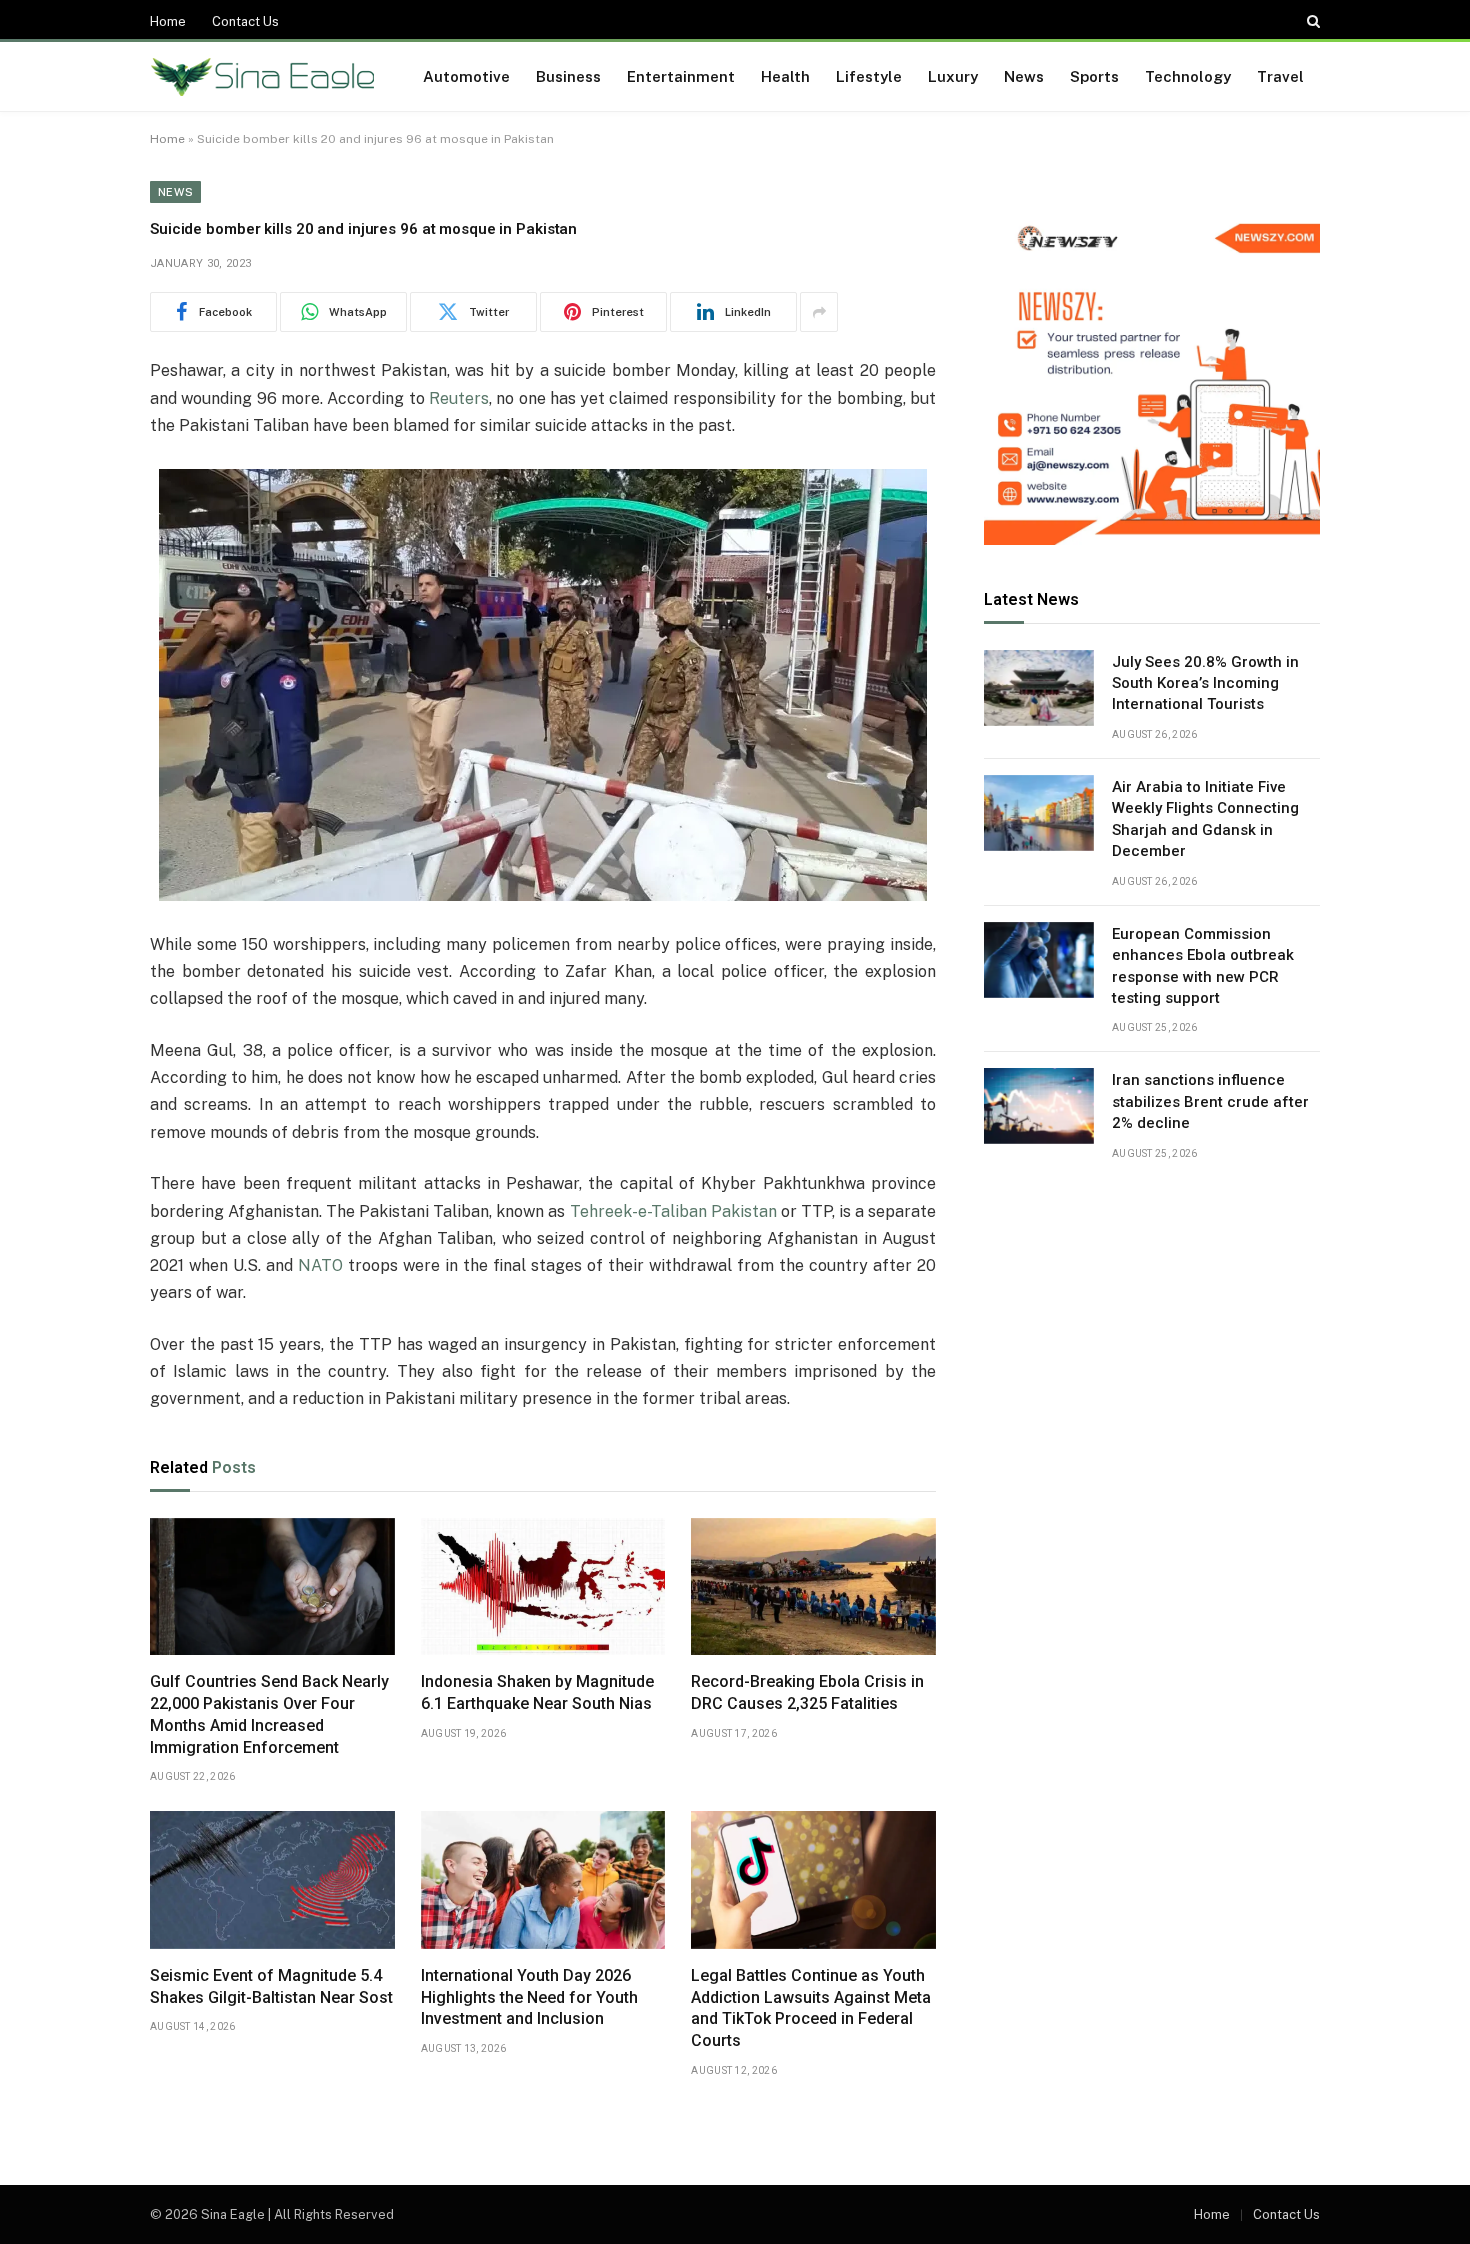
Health (785, 76)
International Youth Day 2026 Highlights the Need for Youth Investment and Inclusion (529, 1997)
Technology (1188, 76)
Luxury (953, 76)
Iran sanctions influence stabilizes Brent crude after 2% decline (1210, 1101)
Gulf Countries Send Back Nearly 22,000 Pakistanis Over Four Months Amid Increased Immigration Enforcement (269, 1714)
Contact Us (245, 21)
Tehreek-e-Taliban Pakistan (673, 1211)
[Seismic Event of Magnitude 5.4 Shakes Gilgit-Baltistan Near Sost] (272, 1880)
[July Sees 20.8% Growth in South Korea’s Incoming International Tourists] (1039, 688)
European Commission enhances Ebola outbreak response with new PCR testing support (1203, 966)
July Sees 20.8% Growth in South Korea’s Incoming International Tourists (1205, 683)
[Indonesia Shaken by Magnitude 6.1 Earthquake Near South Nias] (543, 1587)
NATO (320, 1265)
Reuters (459, 398)
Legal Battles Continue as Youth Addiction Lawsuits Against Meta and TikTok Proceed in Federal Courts (811, 2008)
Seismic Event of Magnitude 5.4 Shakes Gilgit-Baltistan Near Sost (271, 1986)
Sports (1094, 76)
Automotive (466, 76)
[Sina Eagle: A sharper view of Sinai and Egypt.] (262, 77)
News (1024, 76)
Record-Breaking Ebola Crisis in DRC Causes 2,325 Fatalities (807, 1692)
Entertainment (681, 76)
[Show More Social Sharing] (819, 312)
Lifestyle (869, 76)
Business (568, 76)
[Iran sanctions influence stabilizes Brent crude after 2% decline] (1039, 1106)
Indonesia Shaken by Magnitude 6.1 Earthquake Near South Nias (537, 1692)
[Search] (1311, 21)
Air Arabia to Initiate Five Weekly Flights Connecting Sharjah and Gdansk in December (1205, 819)
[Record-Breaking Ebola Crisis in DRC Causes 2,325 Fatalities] (813, 1587)
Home (168, 21)
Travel (1280, 76)
